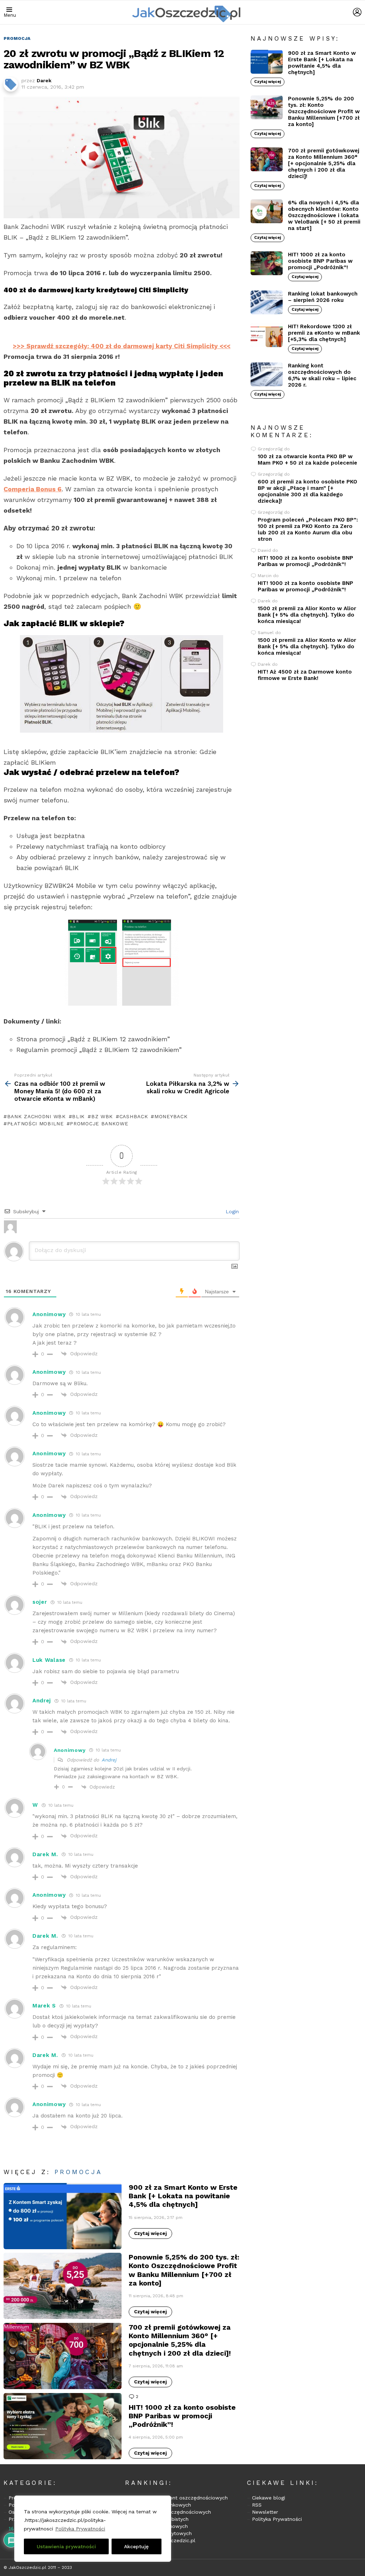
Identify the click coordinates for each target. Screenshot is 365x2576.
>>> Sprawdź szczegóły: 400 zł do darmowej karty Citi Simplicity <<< (122, 346)
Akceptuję (136, 2546)
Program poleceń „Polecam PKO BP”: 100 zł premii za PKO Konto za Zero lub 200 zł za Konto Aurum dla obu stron (308, 529)
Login (231, 1211)
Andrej (109, 1760)
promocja (78, 2172)
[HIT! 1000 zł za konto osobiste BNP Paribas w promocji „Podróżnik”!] (63, 2426)
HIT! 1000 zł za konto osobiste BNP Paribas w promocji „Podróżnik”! (182, 2416)
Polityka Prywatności (80, 2529)
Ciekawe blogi (269, 2498)
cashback (134, 1116)
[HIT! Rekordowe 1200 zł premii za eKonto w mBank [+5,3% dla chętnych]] (267, 335)
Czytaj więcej (150, 2233)
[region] (93, 2529)
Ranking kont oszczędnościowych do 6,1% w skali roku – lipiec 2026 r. (322, 375)
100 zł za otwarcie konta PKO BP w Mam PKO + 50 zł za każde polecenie (307, 460)
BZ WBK (102, 1116)
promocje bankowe (99, 1124)
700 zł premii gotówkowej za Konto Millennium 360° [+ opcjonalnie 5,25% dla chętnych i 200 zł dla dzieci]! (180, 2340)
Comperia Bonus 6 (33, 489)
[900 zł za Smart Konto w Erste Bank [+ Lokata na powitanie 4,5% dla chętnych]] (63, 2216)
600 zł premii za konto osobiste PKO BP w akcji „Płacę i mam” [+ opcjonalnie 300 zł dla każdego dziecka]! (307, 491)
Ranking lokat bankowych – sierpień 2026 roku (323, 297)
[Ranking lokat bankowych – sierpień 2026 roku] (267, 303)
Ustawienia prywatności (66, 2546)
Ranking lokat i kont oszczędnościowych (179, 2498)
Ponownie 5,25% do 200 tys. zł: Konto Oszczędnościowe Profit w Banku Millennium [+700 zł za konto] (184, 2270)
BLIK (78, 1116)
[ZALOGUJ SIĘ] (357, 12)
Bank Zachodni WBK (37, 1116)
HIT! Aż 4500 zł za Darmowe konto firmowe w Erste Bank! (305, 675)
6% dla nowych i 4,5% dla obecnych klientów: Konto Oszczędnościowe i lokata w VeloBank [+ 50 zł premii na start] (324, 215)
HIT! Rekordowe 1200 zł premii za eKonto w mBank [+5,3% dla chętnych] (324, 333)
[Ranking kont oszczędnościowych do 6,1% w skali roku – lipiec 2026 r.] (267, 375)
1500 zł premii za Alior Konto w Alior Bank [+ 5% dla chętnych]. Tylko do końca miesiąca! (307, 615)
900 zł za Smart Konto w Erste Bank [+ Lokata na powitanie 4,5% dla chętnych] (183, 2196)
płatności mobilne (35, 1124)
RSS (257, 2505)
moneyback (171, 1116)
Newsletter (265, 2512)
